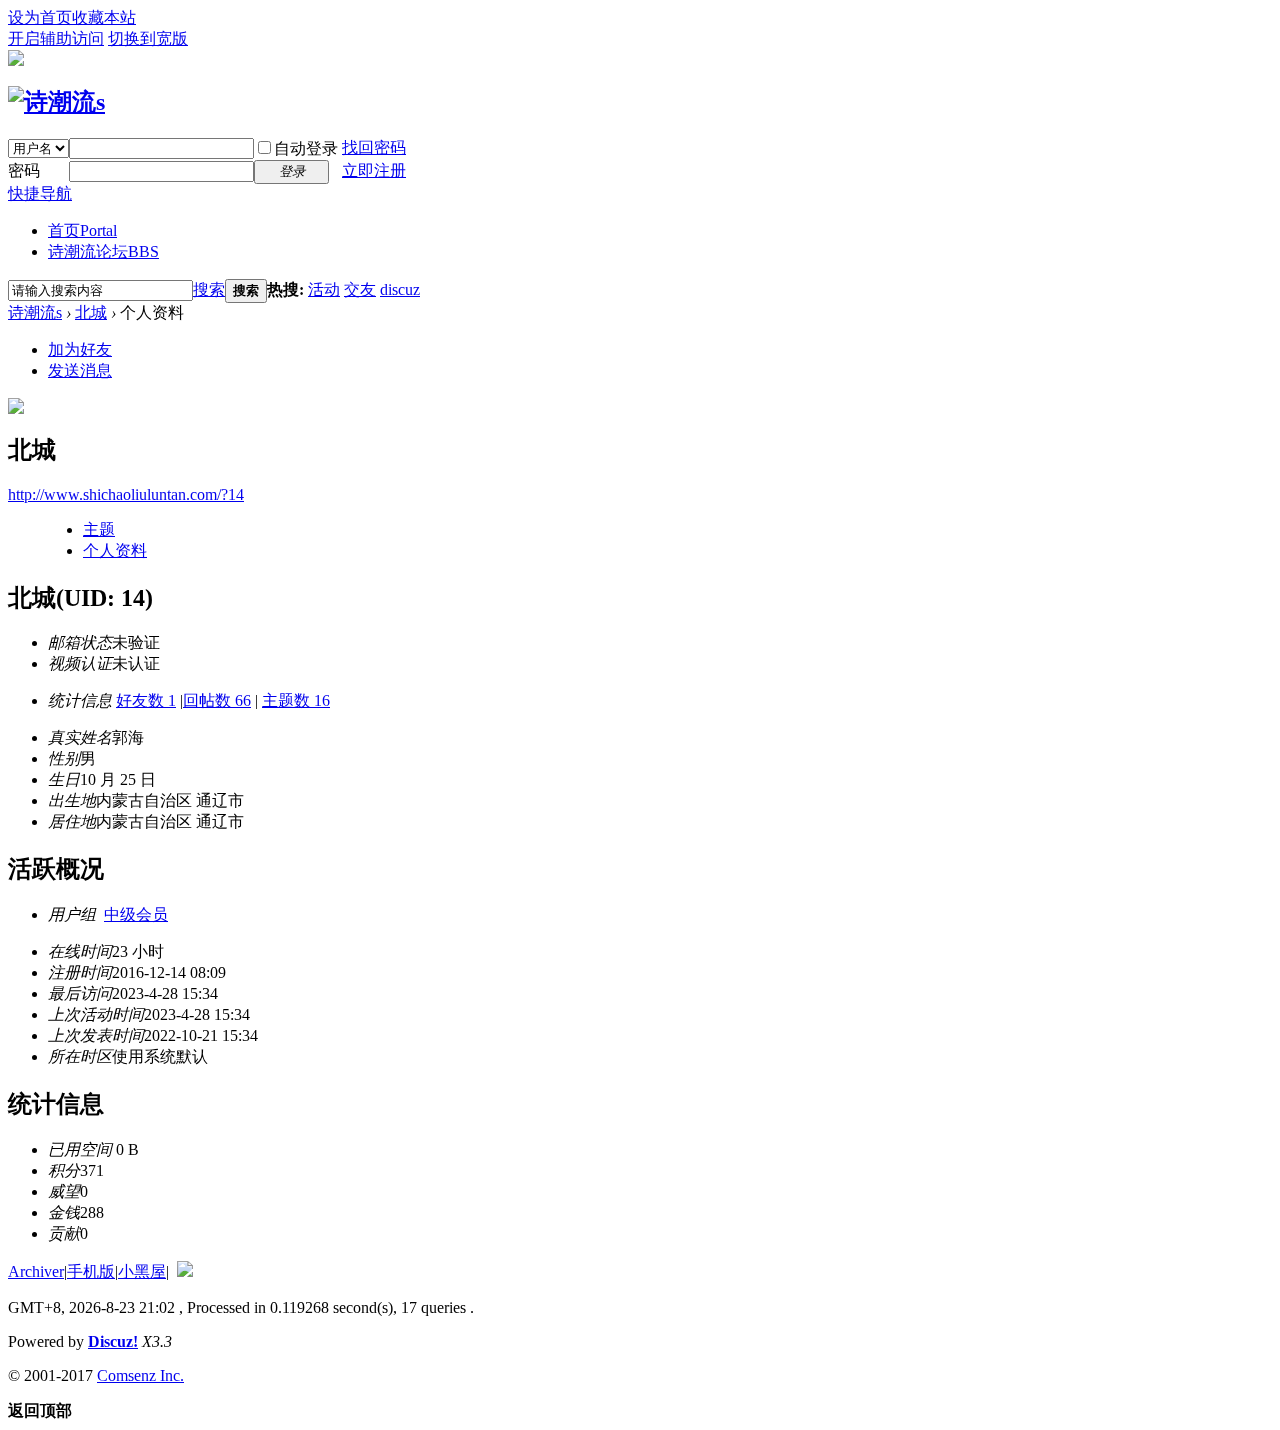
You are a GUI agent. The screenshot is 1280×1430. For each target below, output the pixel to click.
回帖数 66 (217, 700)
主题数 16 (296, 700)
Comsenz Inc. (140, 1375)
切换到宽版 (148, 38)
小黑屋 (142, 1271)
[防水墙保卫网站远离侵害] (185, 1271)
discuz (400, 289)
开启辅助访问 (56, 38)
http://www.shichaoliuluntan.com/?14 (126, 494)
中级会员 (136, 914)
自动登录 (306, 148)
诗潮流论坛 (103, 251)
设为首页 (40, 17)
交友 (360, 289)
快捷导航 (40, 193)
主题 (99, 529)
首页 (82, 230)
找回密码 (374, 147)
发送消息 (80, 370)
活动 (324, 289)
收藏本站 (104, 17)
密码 (24, 170)
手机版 (91, 1271)
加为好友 (80, 349)
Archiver (36, 1271)
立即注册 (374, 170)
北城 (91, 312)
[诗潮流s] (56, 102)
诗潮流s (35, 312)
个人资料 (115, 550)
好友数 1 (146, 700)
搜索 (209, 289)
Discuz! (113, 1341)
